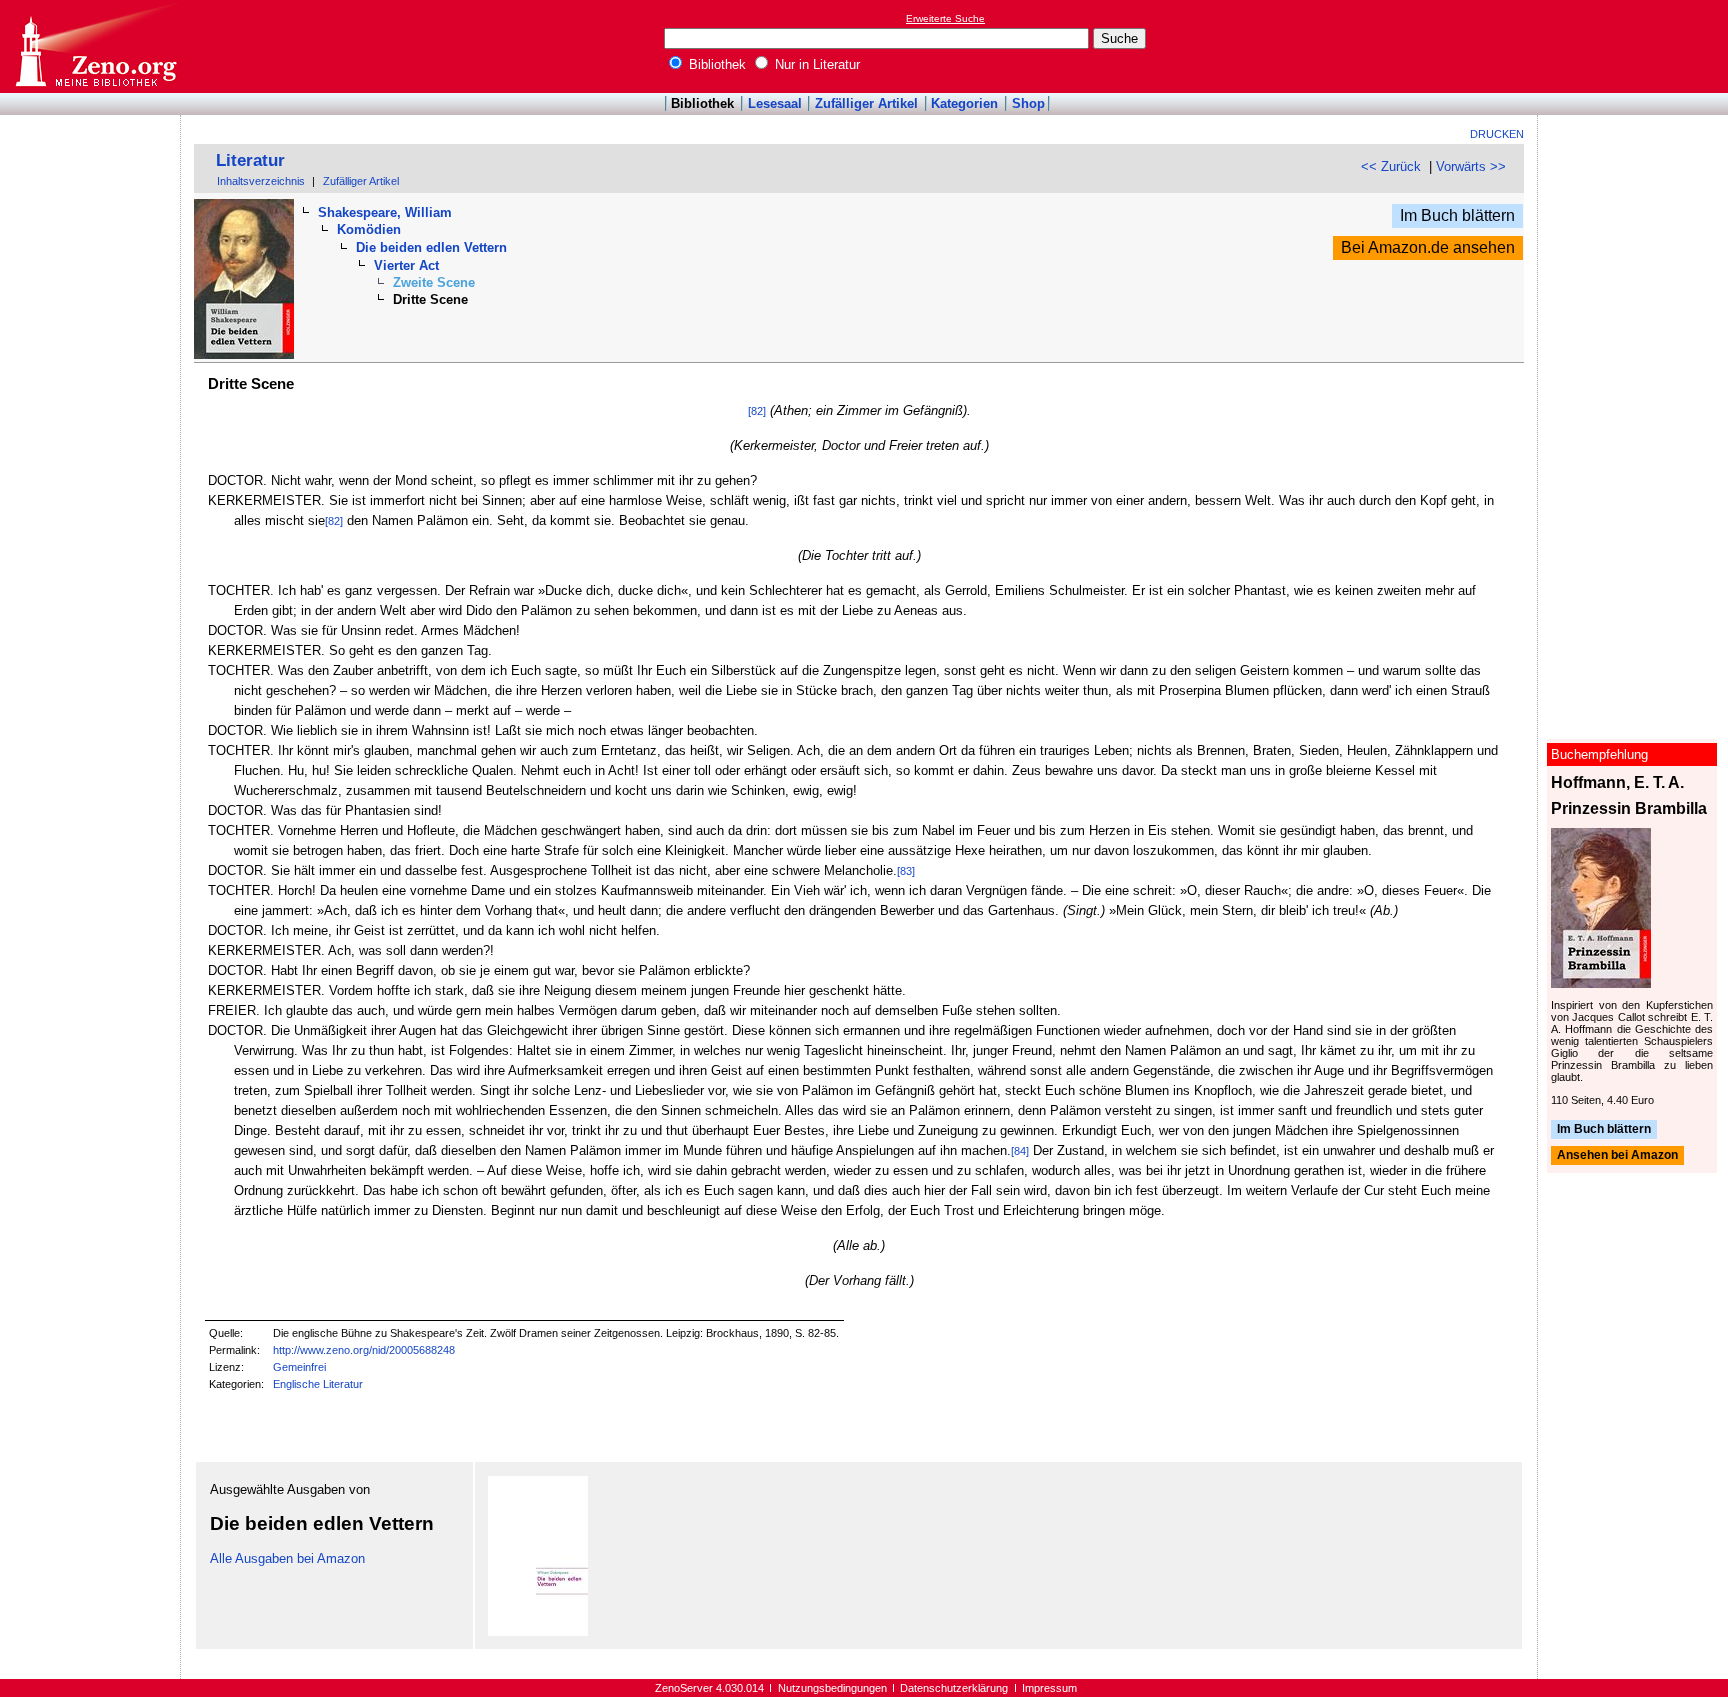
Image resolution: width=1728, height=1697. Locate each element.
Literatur (250, 160)
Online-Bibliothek (95, 46)
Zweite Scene (434, 282)
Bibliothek (715, 64)
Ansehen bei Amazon (1617, 1156)
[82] (757, 411)
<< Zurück (1391, 166)
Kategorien (964, 103)
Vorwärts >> (1471, 166)
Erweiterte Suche (945, 18)
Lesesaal (775, 103)
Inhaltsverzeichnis (261, 181)
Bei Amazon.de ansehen (1428, 247)
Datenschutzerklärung (954, 1688)
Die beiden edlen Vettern (431, 247)
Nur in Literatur (815, 64)
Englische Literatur (318, 1384)
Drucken (1497, 134)
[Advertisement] (1636, 46)
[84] (1020, 1151)
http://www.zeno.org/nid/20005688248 (364, 1350)
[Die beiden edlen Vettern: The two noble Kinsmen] (538, 1631)
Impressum (1049, 1688)
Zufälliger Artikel (866, 103)
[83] (906, 871)
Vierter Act (406, 265)
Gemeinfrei (299, 1367)
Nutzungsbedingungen (832, 1688)
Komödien (369, 229)
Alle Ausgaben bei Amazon (287, 1558)
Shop (1028, 103)
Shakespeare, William (385, 212)
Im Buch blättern (1457, 215)
